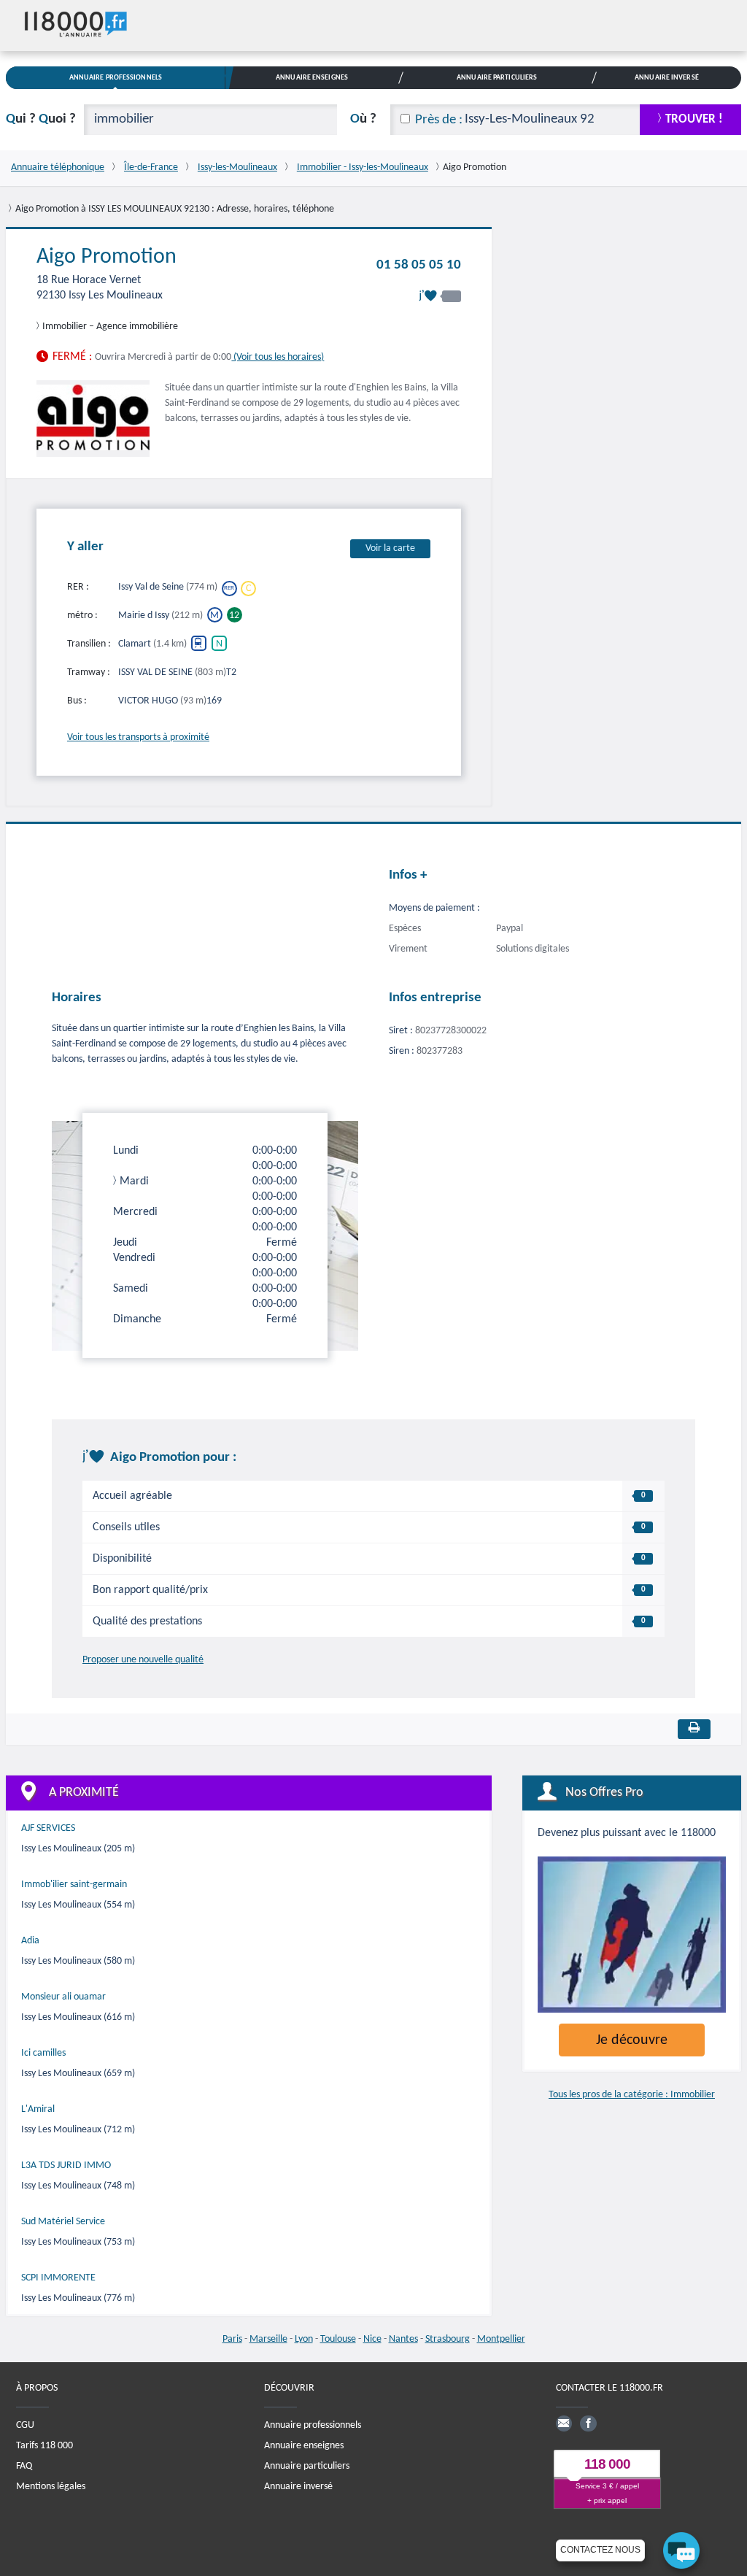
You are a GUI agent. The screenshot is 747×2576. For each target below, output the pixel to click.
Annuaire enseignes (304, 2446)
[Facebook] (588, 2423)
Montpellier (501, 2339)
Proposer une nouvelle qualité (143, 1660)
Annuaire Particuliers (497, 78)
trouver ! (694, 119)
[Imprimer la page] (694, 1729)
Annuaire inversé (298, 2487)
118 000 (607, 2464)
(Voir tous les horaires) (278, 357)
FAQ (24, 2466)
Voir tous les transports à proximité (138, 737)
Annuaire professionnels (313, 2425)
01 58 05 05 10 (419, 265)
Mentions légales (51, 2487)
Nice (372, 2339)
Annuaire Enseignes (312, 78)
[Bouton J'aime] (440, 296)
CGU (25, 2425)
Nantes (403, 2339)
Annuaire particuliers (307, 2466)
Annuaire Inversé (667, 78)
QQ (41, 119)
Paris (232, 2339)
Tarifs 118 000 (44, 2446)
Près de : (439, 120)
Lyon (304, 2339)
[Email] (564, 2423)
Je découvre (632, 2040)
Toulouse (338, 2339)
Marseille (268, 2339)
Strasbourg (448, 2339)
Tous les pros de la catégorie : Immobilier (632, 2095)
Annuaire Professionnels (116, 78)
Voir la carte (390, 548)
